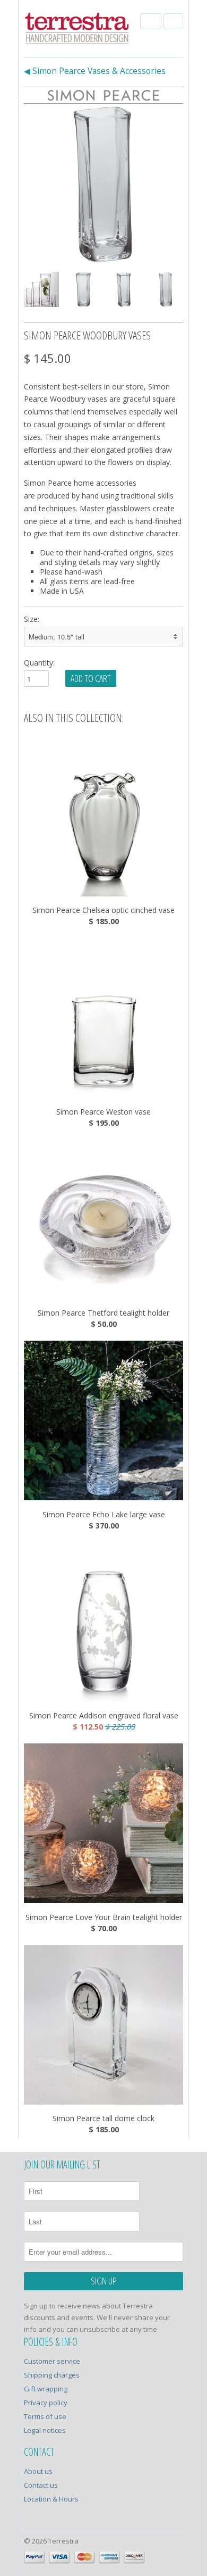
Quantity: (39, 663)
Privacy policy (46, 2403)
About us (38, 2471)
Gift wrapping (46, 2389)
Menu (151, 21)
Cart (173, 21)
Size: (32, 619)
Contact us (41, 2485)
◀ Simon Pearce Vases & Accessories (95, 71)
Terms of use (45, 2416)
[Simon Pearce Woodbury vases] (103, 184)
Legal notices (45, 2430)
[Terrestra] (77, 30)
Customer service (52, 2361)
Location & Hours (51, 2499)
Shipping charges (52, 2375)
